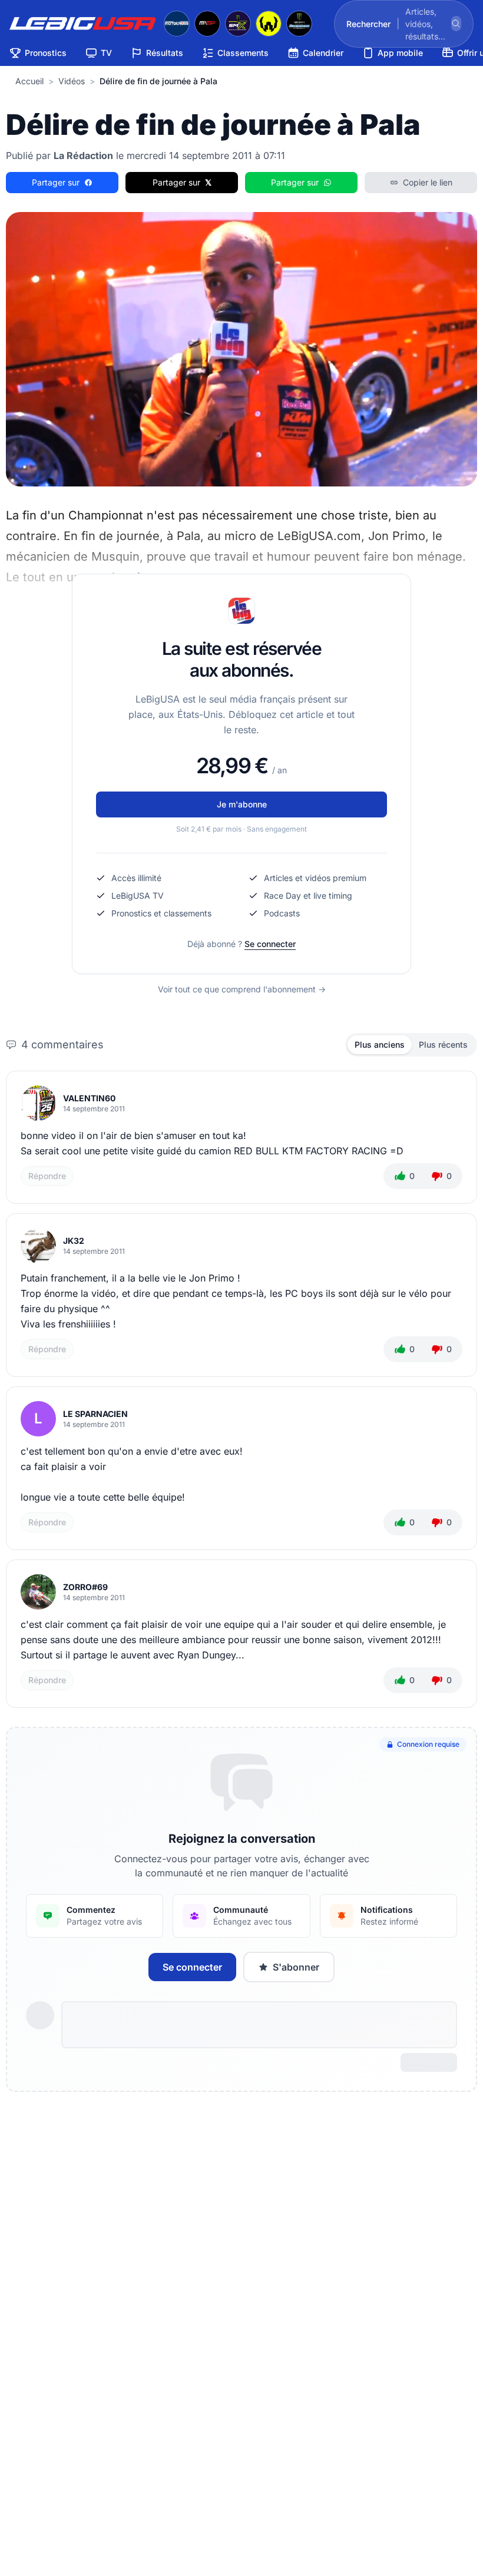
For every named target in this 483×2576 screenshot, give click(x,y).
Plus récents (443, 1044)
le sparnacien (95, 1414)
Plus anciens (380, 1044)
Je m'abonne (242, 804)
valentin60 (89, 1098)
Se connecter (270, 944)
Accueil (29, 81)
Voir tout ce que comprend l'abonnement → (242, 989)
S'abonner (296, 1967)
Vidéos (72, 81)
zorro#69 (85, 1587)
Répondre (47, 1176)
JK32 (74, 1241)
